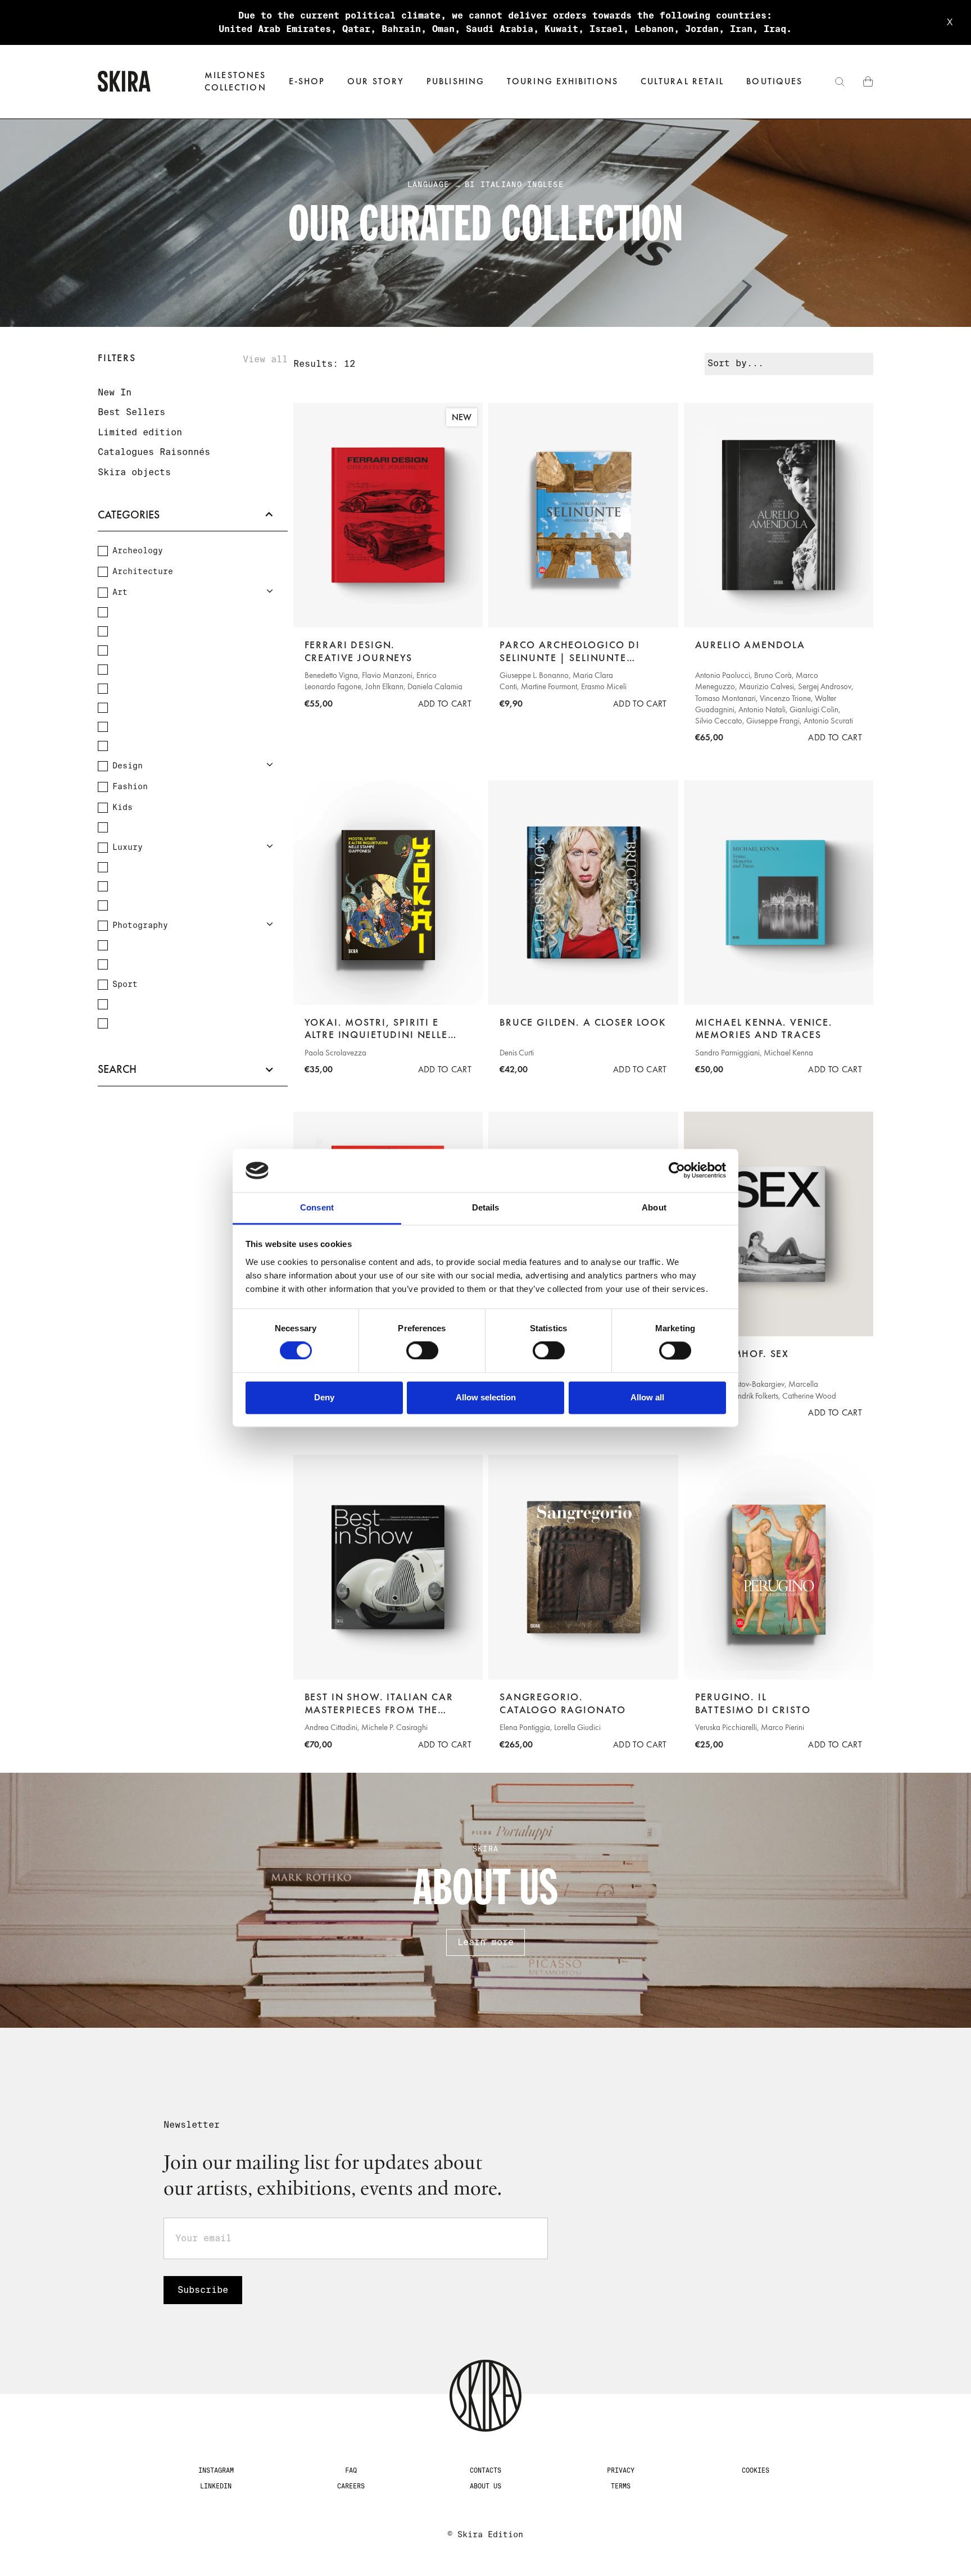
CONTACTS (485, 2470)
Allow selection (486, 1397)
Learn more (485, 1942)
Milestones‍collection (235, 81)
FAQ (351, 2470)
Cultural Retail (682, 81)
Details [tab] (486, 1207)
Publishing (455, 81)
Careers (351, 2486)
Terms (621, 2486)
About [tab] (654, 1207)
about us (485, 2486)
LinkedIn (216, 2486)
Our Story (376, 81)
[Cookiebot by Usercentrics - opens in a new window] (677, 1171)
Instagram (216, 2470)
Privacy (621, 2470)
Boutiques (774, 81)
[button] (307, 82)
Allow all (647, 1397)
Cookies (756, 2470)
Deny (324, 1397)
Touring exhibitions (562, 81)
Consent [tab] (317, 1207)
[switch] (422, 1351)
